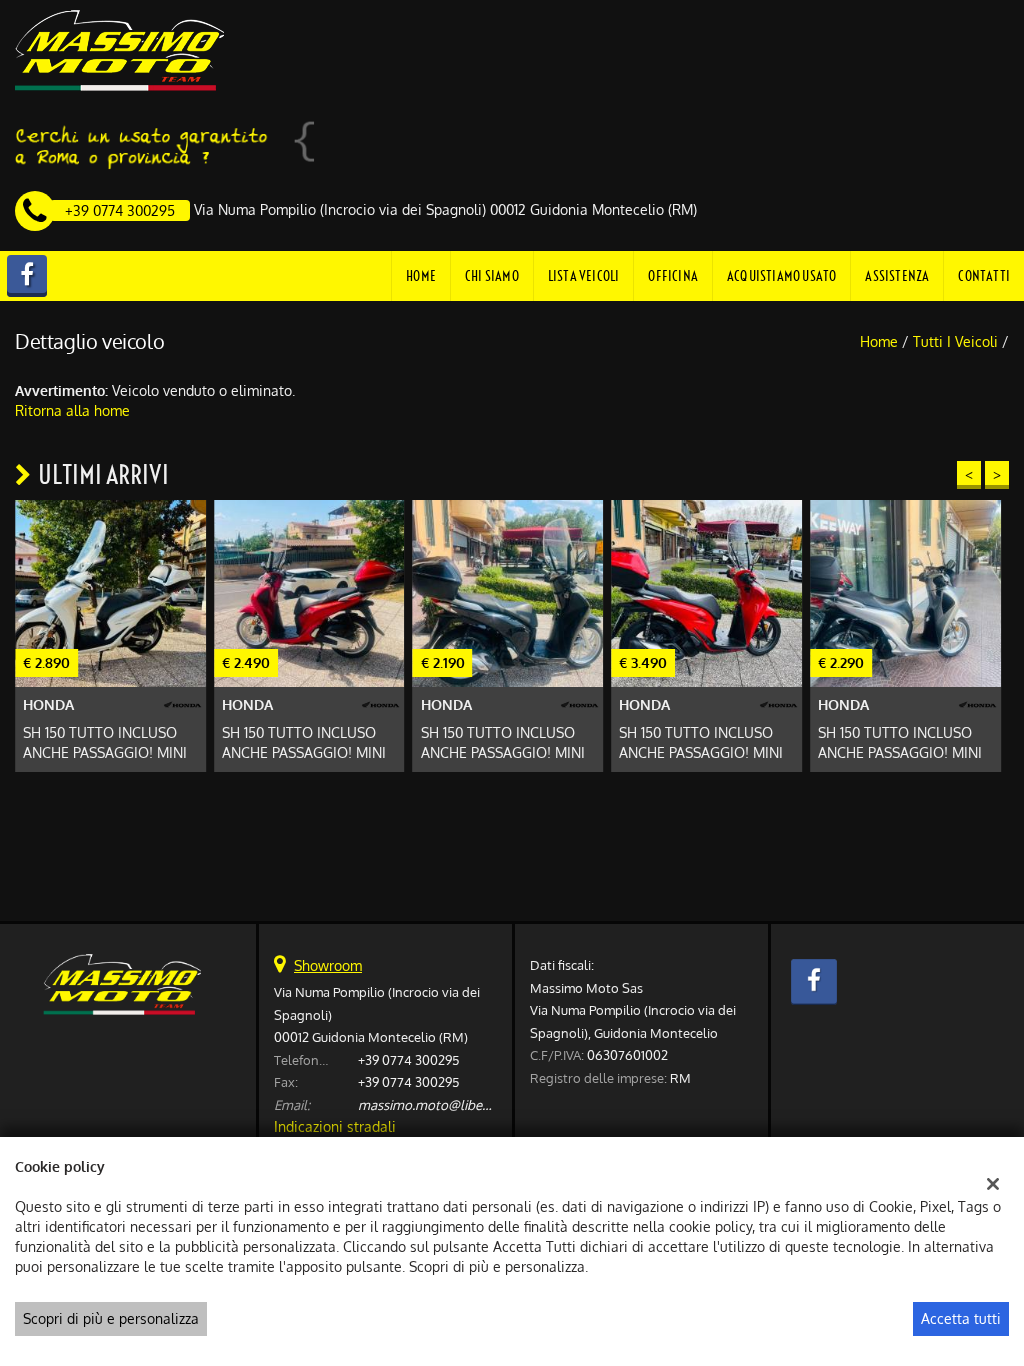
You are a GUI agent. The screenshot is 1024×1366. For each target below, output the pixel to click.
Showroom (328, 965)
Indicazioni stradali (335, 1126)
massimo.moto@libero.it (432, 1104)
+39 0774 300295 (408, 1059)
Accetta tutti (961, 1318)
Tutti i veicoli (955, 341)
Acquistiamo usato (781, 276)
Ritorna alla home (72, 410)
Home (421, 276)
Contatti (984, 276)
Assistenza (897, 276)
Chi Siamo (492, 276)
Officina (673, 276)
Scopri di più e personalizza (111, 1318)
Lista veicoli (584, 276)
